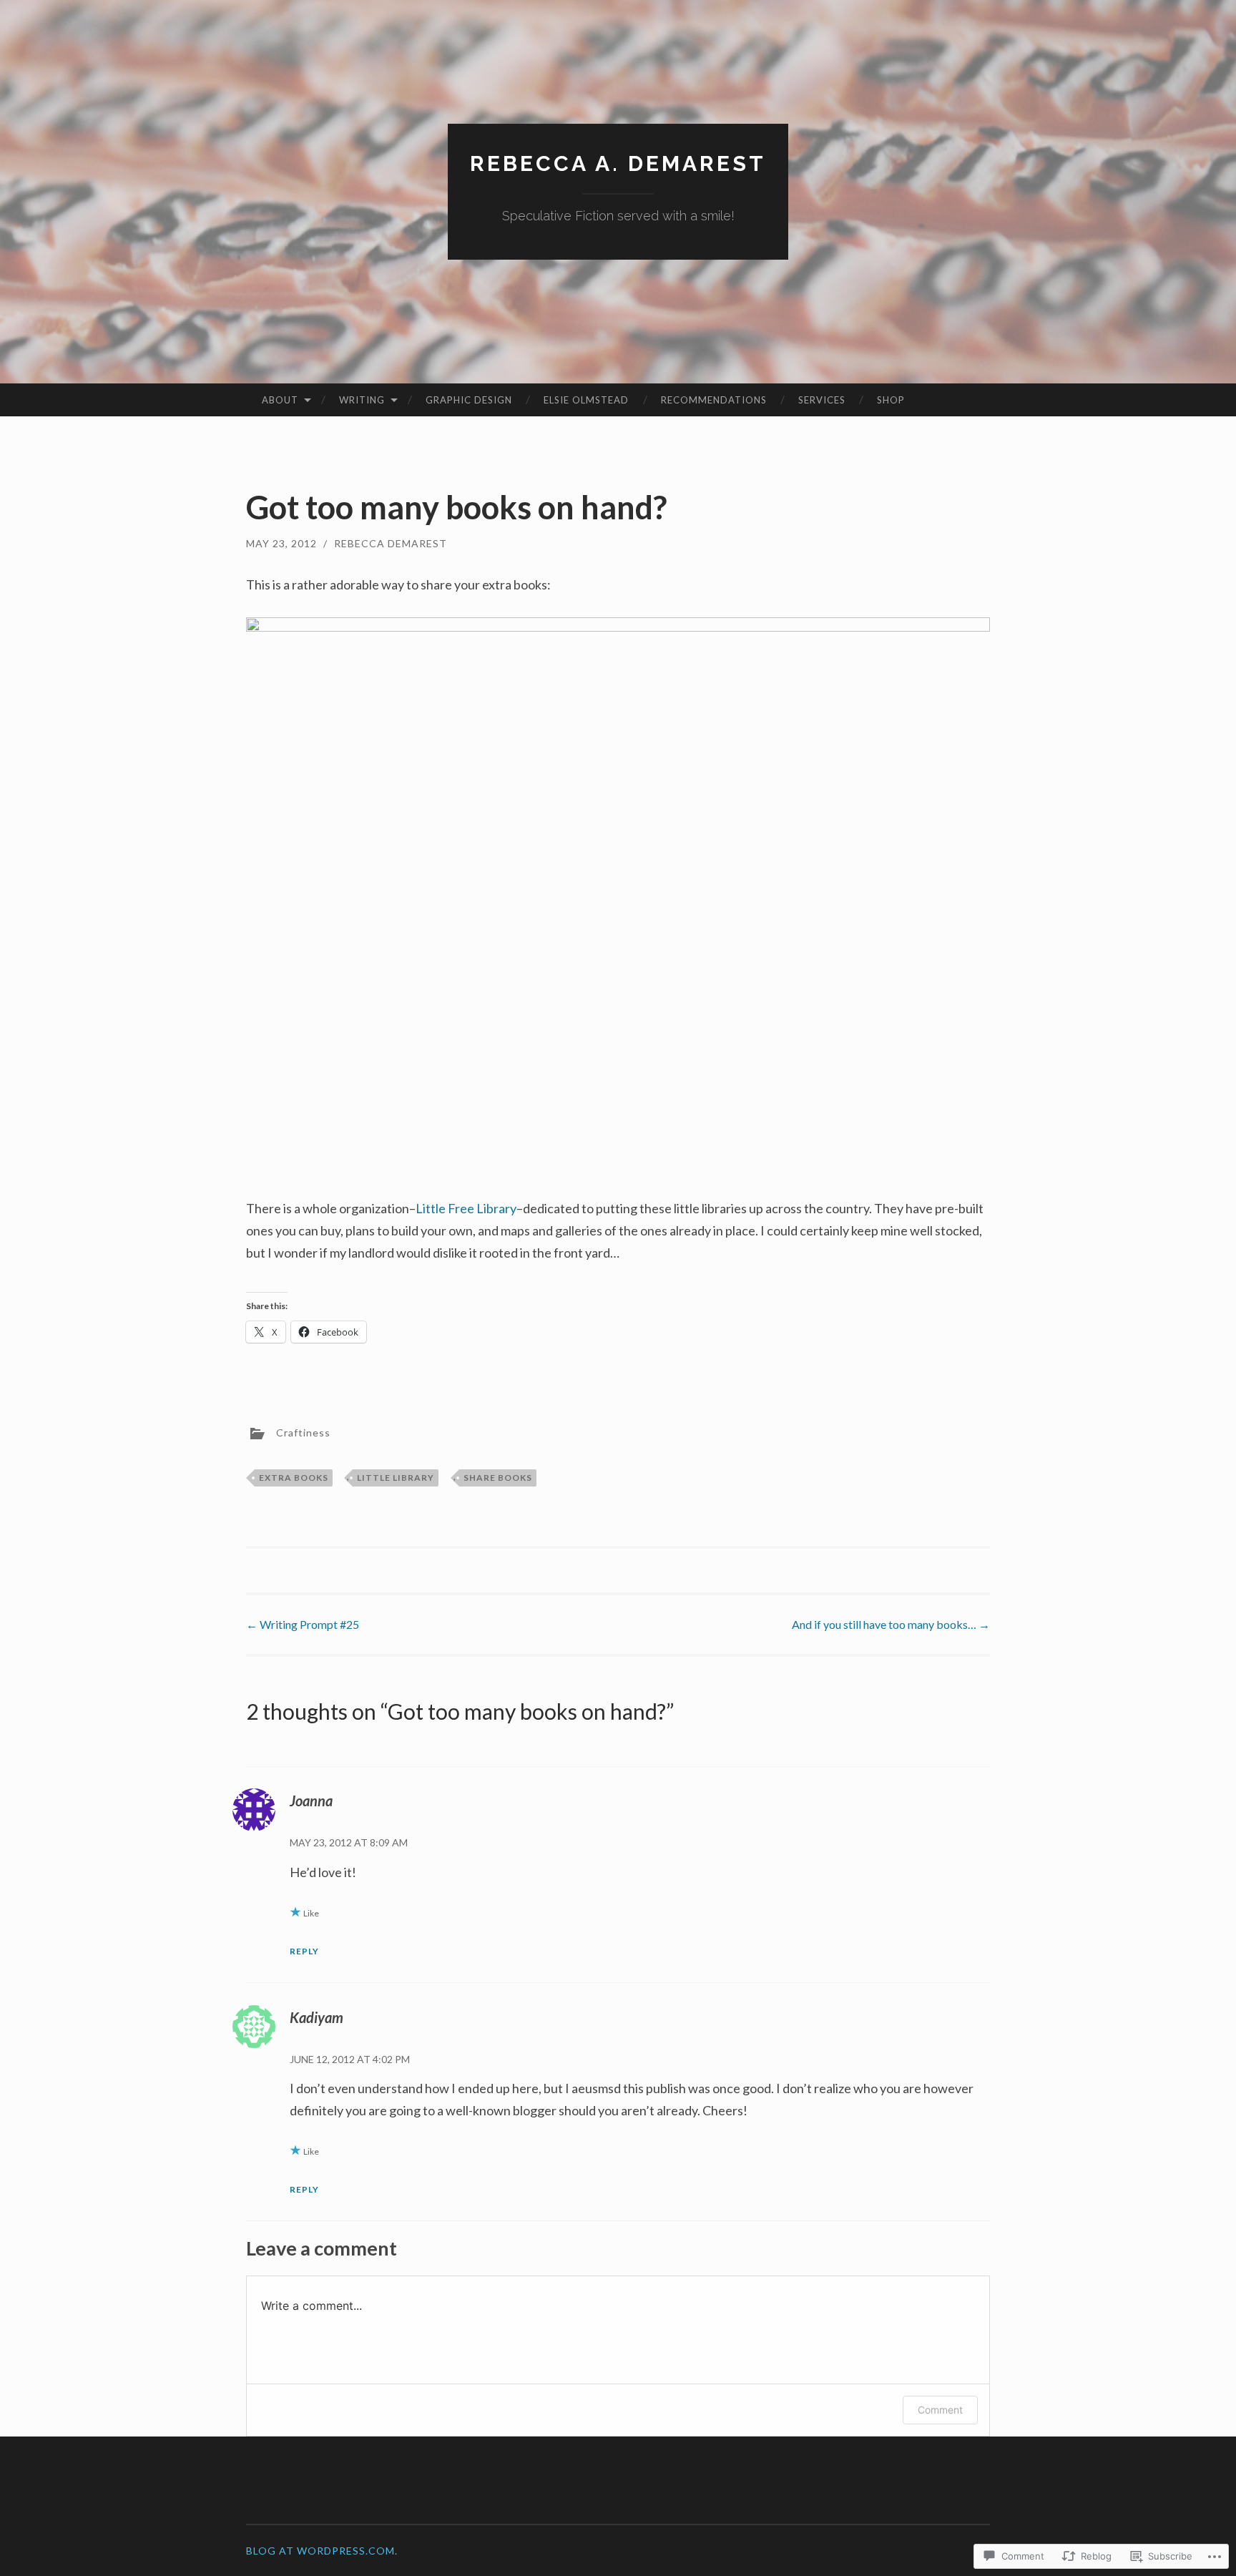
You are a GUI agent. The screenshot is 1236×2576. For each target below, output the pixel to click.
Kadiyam (317, 2017)
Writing (362, 400)
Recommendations (714, 400)
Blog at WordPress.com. (322, 2551)
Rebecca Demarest (391, 543)
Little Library (396, 1478)
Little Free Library (466, 1208)
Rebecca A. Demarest (618, 163)
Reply (304, 1951)
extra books (294, 1478)
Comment (940, 2410)
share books (498, 1478)
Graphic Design (469, 400)
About (280, 400)
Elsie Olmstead (586, 400)
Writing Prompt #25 (303, 1624)
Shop (891, 400)
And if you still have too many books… (891, 1624)
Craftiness (303, 1432)
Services (822, 400)
